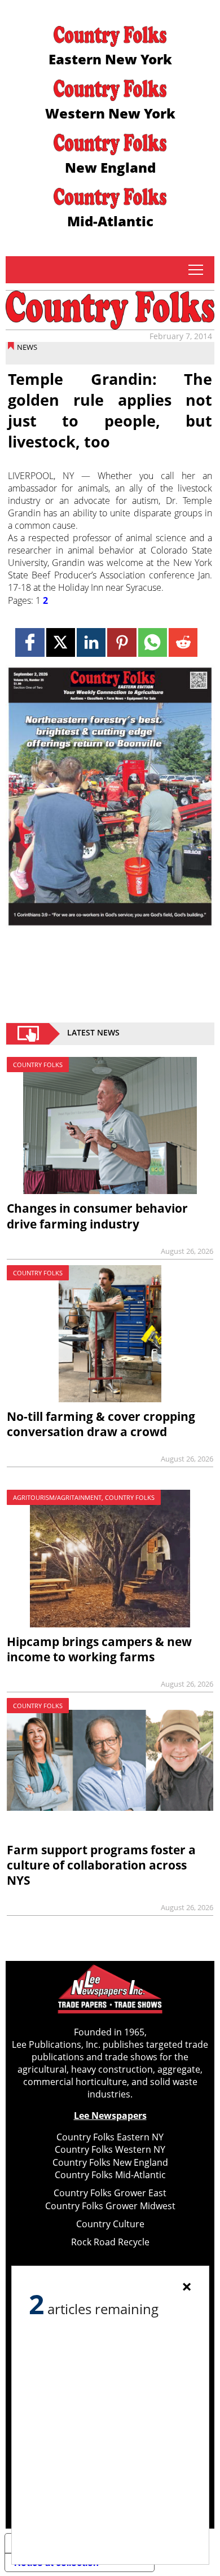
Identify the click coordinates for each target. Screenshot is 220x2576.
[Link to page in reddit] (183, 642)
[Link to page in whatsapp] (153, 642)
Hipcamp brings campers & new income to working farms (99, 1649)
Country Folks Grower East (110, 2193)
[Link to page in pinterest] (122, 642)
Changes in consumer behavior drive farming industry (97, 1216)
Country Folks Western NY (110, 2149)
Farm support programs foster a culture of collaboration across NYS (101, 1865)
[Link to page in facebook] (30, 642)
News (27, 347)
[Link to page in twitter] (61, 642)
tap (195, 270)
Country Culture (110, 2224)
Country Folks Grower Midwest (110, 2206)
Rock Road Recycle (110, 2242)
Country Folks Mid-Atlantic (110, 2175)
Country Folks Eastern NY (110, 2137)
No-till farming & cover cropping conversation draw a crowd (101, 1424)
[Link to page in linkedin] (91, 642)
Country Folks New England (110, 2162)
